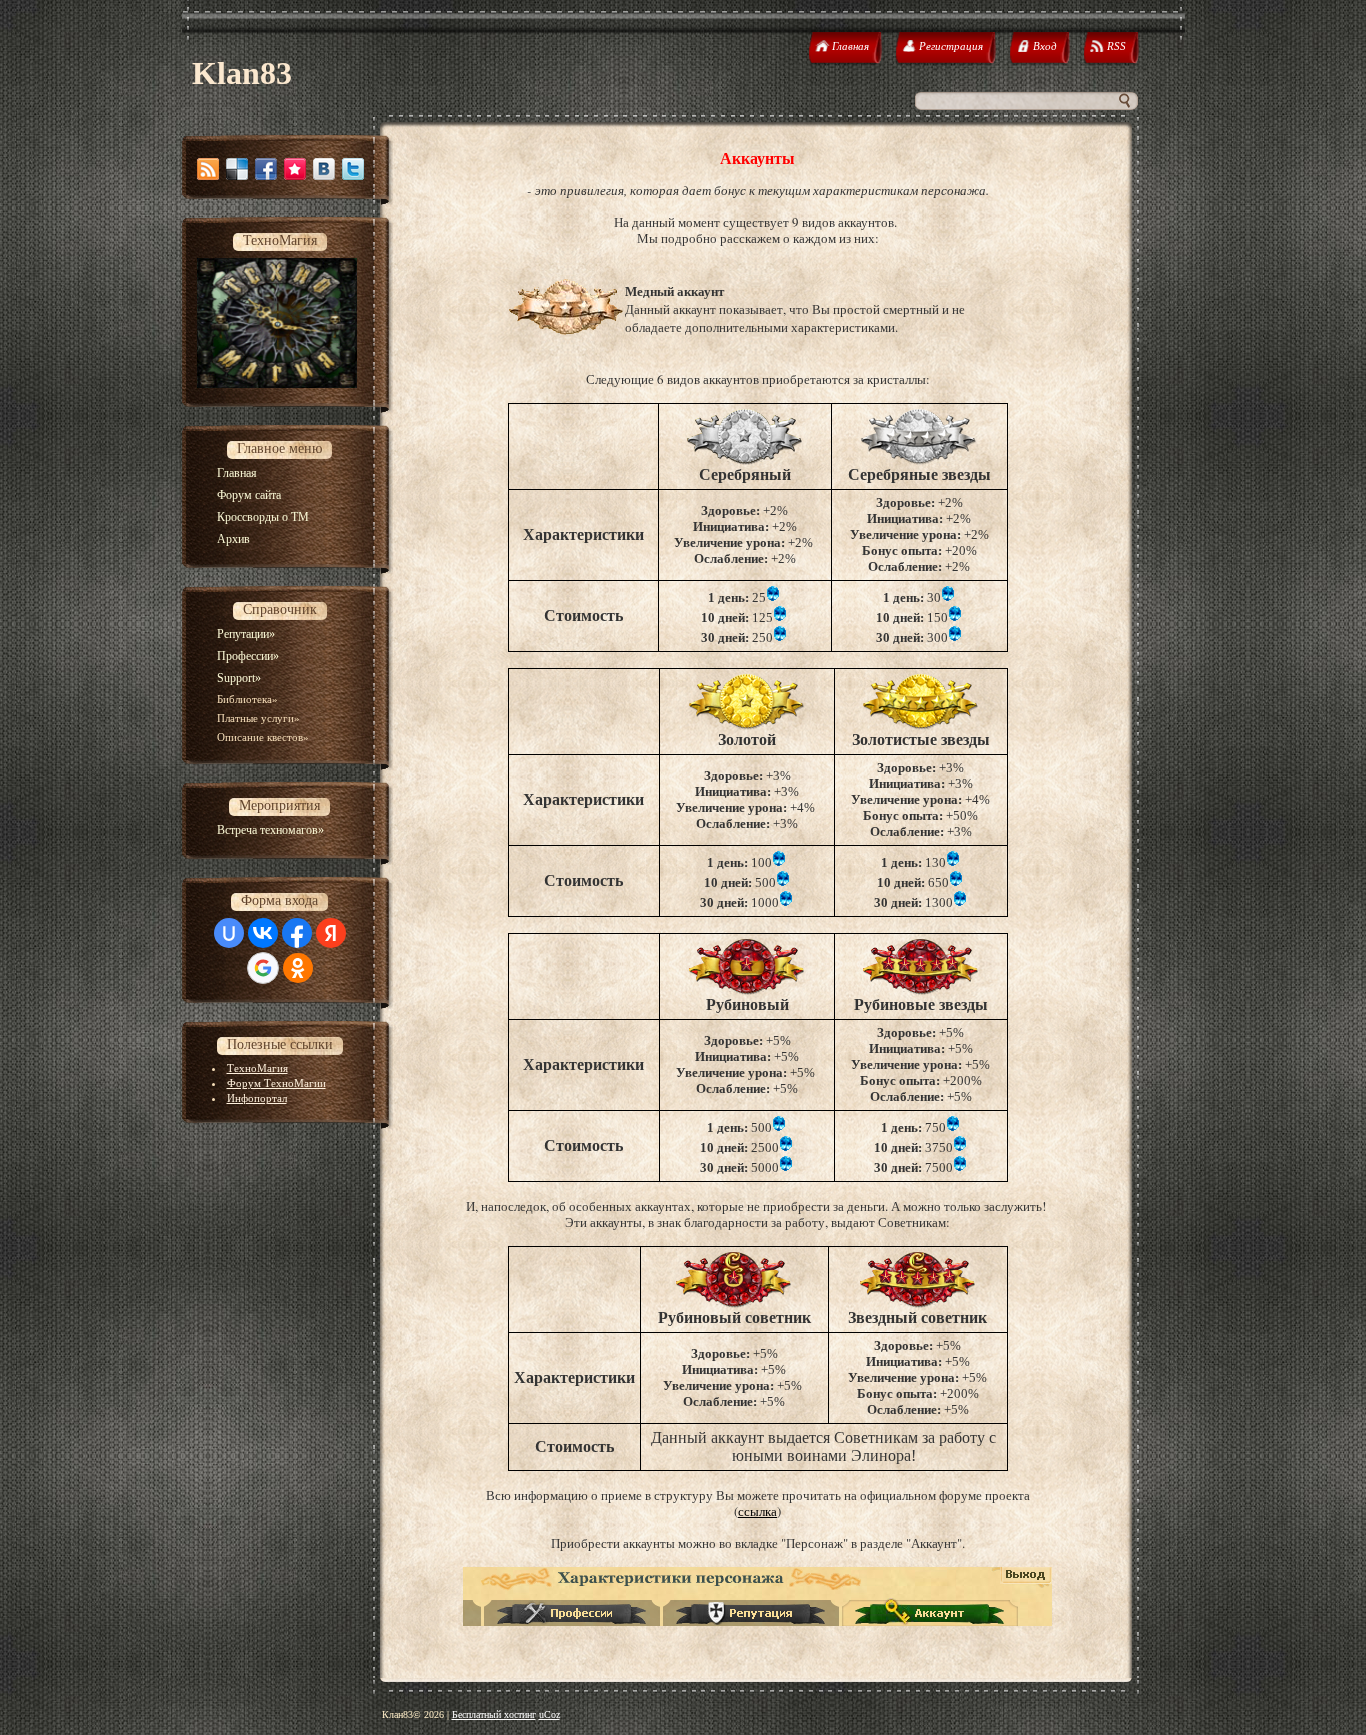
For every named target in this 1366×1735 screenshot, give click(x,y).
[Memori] (295, 169)
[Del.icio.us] (237, 169)
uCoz (549, 1714)
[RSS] (208, 169)
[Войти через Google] (263, 968)
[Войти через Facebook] (297, 933)
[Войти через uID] (229, 933)
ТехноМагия (257, 1068)
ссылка (757, 1511)
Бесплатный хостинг (494, 1714)
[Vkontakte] (324, 169)
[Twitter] (353, 169)
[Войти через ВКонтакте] (263, 933)
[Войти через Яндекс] (331, 933)
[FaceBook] (266, 169)
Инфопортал (257, 1098)
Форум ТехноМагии (276, 1083)
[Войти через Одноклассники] (298, 968)
